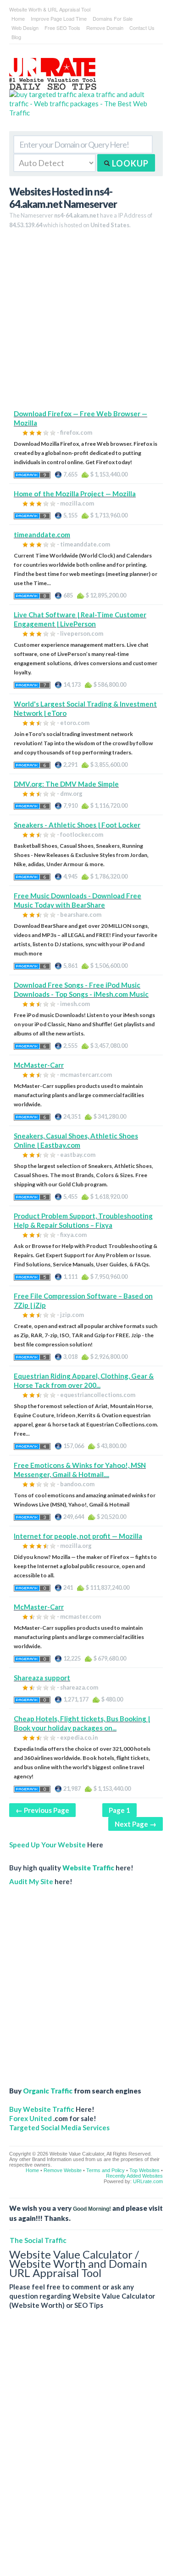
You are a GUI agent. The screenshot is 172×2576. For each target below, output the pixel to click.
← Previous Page (42, 1810)
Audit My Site (31, 1881)
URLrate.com (148, 2181)
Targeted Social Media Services (59, 2127)
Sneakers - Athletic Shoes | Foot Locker (77, 825)
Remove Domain (105, 28)
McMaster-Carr (39, 1065)
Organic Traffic (48, 2091)
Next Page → (136, 1824)
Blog (16, 37)
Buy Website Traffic (42, 2109)
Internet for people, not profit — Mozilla (78, 1536)
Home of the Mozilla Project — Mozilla (75, 494)
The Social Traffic (38, 2240)
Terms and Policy (105, 2170)
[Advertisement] (86, 323)
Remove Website (63, 2170)
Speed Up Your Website (47, 1845)
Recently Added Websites (134, 2176)
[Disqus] (86, 2450)
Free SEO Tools (62, 28)
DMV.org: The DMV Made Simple (66, 784)
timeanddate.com (42, 535)
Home (18, 18)
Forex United (31, 2118)
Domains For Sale (113, 18)
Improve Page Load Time (59, 18)
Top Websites (144, 2170)
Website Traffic (88, 1868)
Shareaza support (42, 1678)
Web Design (25, 28)
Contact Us (142, 28)
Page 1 (119, 1810)
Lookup (129, 163)
